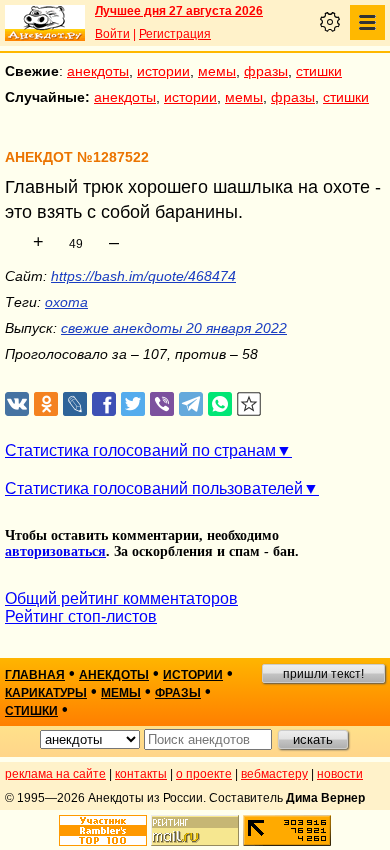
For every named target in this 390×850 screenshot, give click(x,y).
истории (163, 71)
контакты (141, 774)
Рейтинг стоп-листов (81, 616)
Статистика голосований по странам (140, 450)
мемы (217, 71)
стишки (319, 71)
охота (66, 302)
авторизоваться (55, 551)
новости (340, 774)
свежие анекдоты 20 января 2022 (174, 328)
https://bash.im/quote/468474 (143, 276)
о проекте (204, 774)
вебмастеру (274, 774)
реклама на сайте (55, 774)
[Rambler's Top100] (103, 830)
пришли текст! (323, 674)
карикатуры (46, 693)
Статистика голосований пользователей (154, 488)
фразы (266, 71)
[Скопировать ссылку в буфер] (249, 404)
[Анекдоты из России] (45, 23)
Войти (112, 34)
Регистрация (175, 34)
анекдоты (98, 71)
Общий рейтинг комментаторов (121, 598)
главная (35, 675)
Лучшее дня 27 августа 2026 (179, 11)
